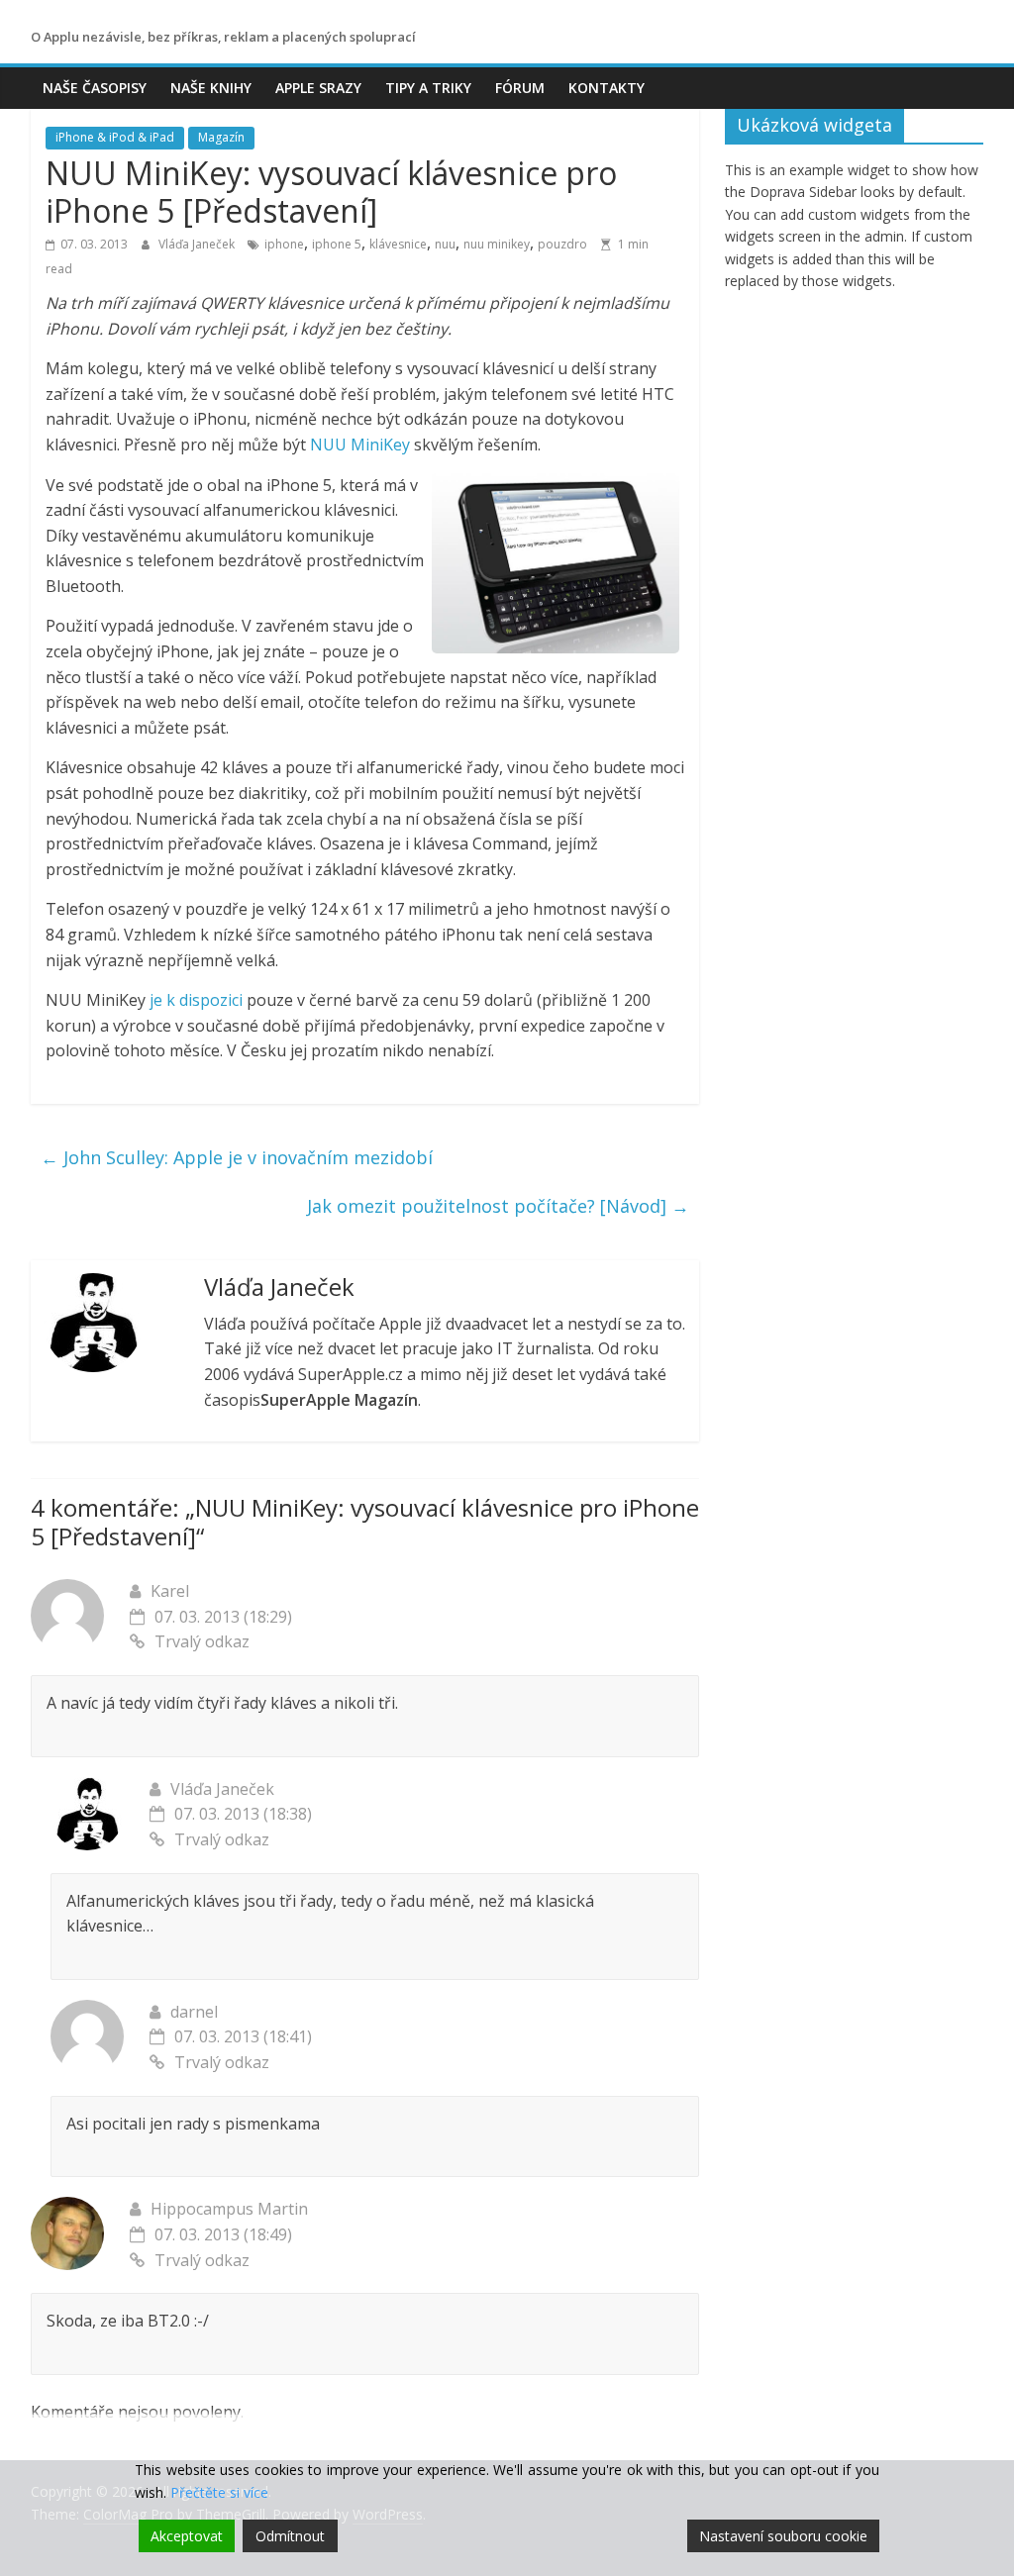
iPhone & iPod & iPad (115, 137)
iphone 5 (337, 244)
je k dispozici (196, 1000)
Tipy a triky (428, 88)
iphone (284, 244)
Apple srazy (318, 88)
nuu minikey (497, 244)
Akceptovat (187, 2536)
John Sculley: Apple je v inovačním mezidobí (237, 1157)
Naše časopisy (95, 88)
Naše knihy (211, 88)
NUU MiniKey (360, 445)
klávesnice (398, 244)
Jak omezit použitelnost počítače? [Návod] (498, 1206)
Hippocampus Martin (229, 2209)
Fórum (520, 88)
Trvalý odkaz (202, 1641)
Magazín (221, 137)
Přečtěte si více (219, 2492)
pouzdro (562, 244)
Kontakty (607, 88)
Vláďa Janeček (198, 244)
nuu (445, 244)
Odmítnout (290, 2536)
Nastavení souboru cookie (783, 2536)
